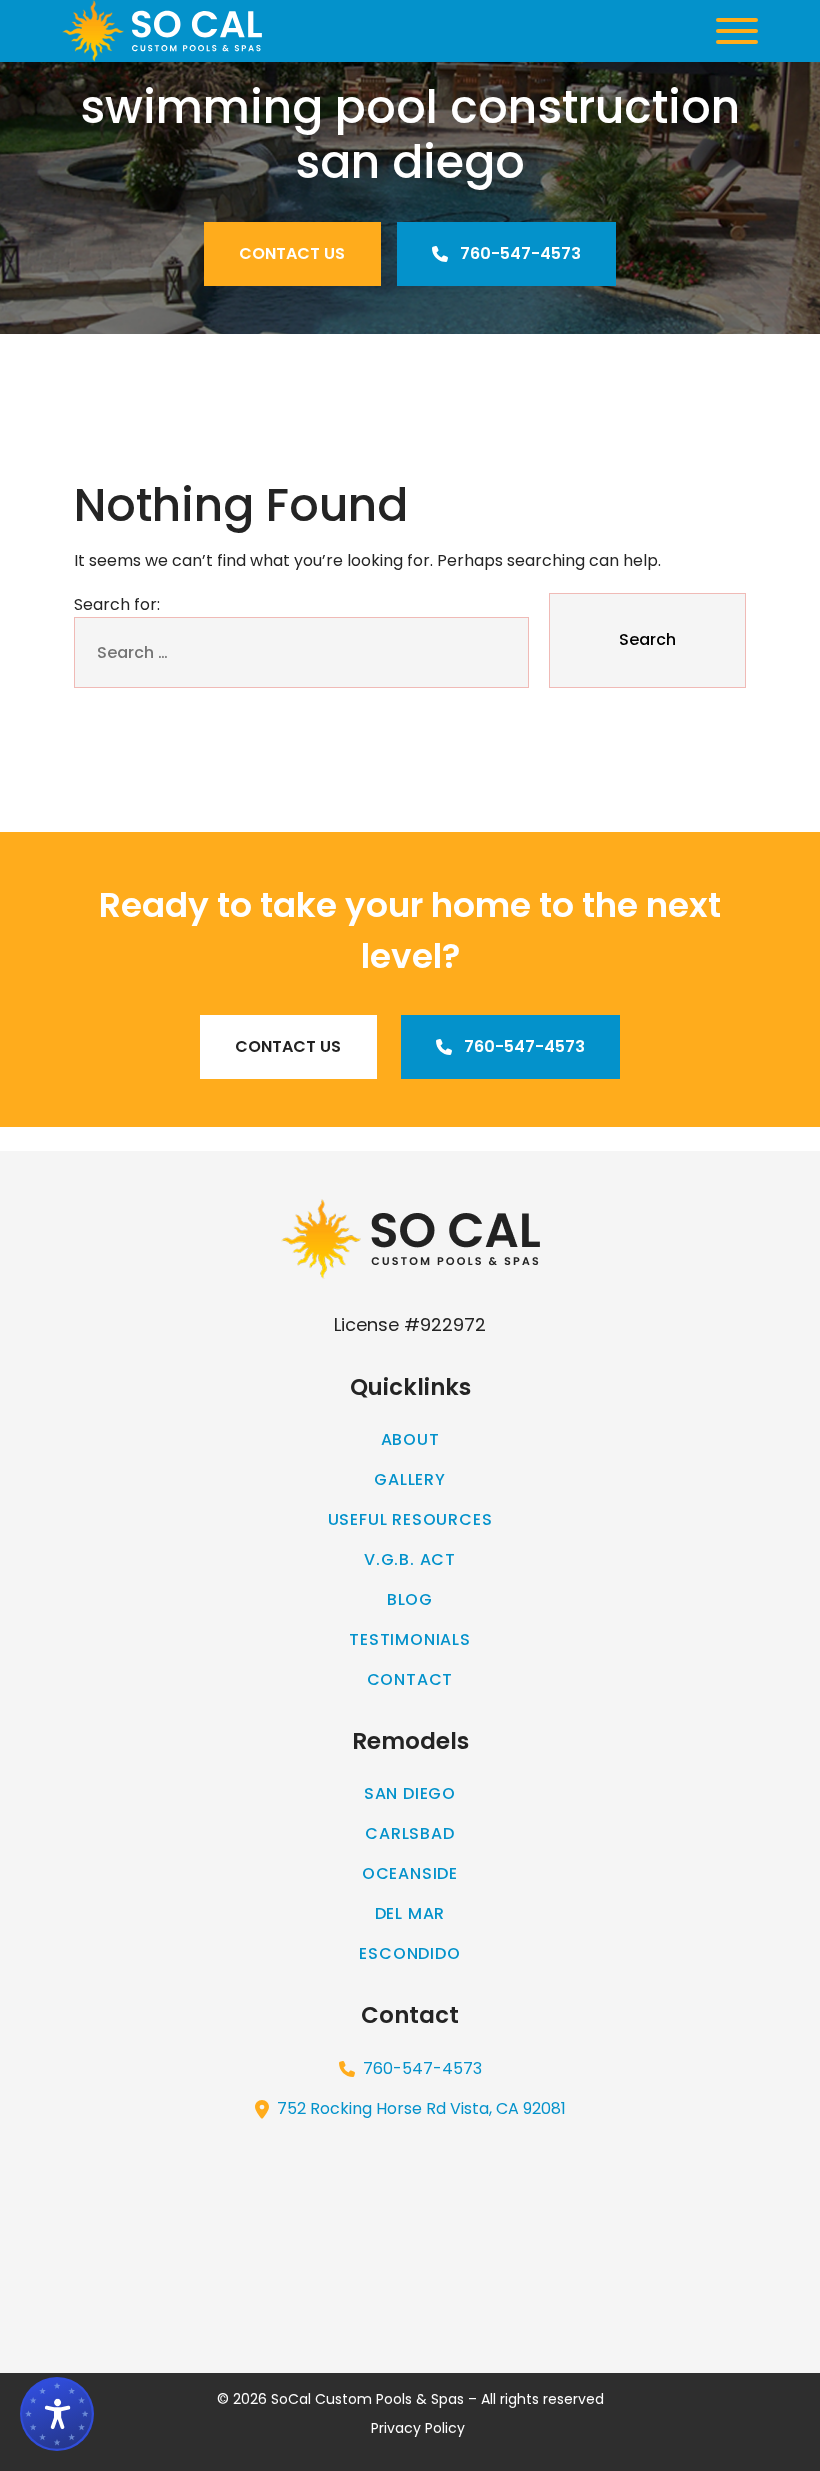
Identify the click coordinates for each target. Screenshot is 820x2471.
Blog (410, 1599)
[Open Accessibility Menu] (57, 2414)
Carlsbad (409, 1833)
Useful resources (410, 1519)
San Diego (410, 1793)
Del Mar (410, 1913)
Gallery (410, 1479)
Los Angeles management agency (681, 1138)
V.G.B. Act (410, 1559)
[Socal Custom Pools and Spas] (162, 31)
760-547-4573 (518, 253)
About (410, 1439)
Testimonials (410, 1639)
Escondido (409, 1953)
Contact (410, 1679)
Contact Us (292, 253)
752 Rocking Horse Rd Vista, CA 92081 (421, 2108)
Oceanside (410, 1873)
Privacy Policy (418, 2428)
